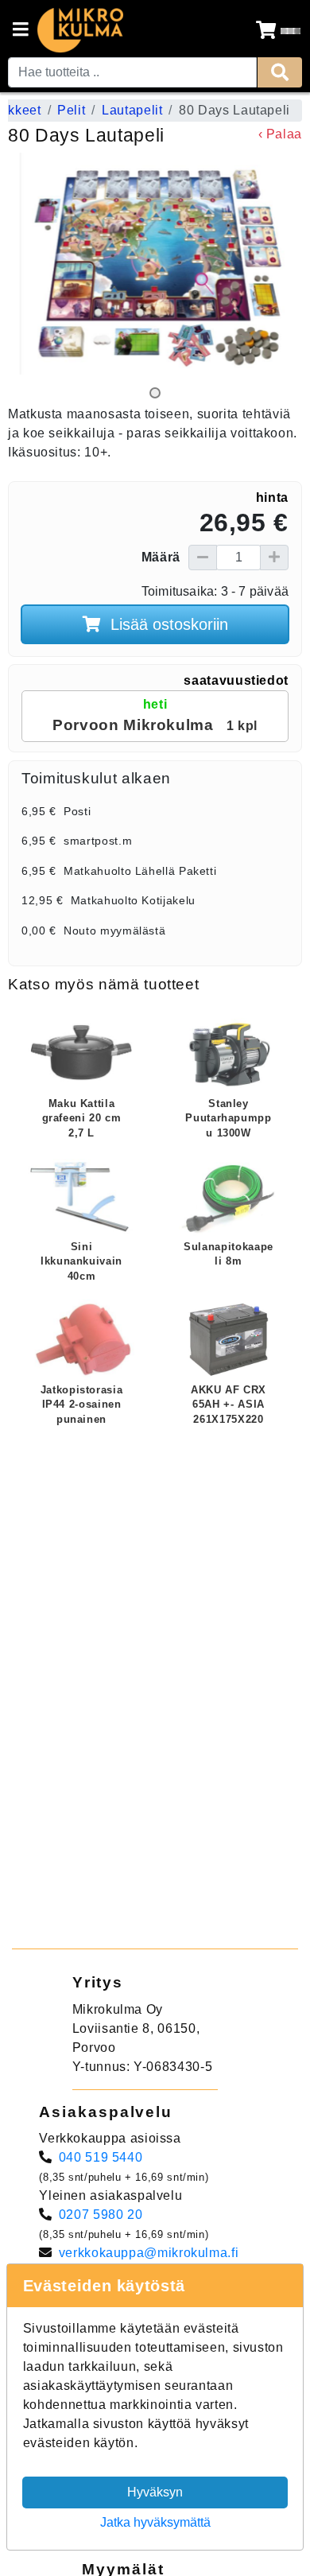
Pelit (71, 110)
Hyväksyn (155, 2492)
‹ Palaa (280, 134)
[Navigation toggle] (21, 31)
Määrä (161, 557)
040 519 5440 (101, 2157)
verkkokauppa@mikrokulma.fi (149, 2253)
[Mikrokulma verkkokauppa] (80, 30)
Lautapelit (132, 110)
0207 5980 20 (101, 2215)
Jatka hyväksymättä (155, 2522)
